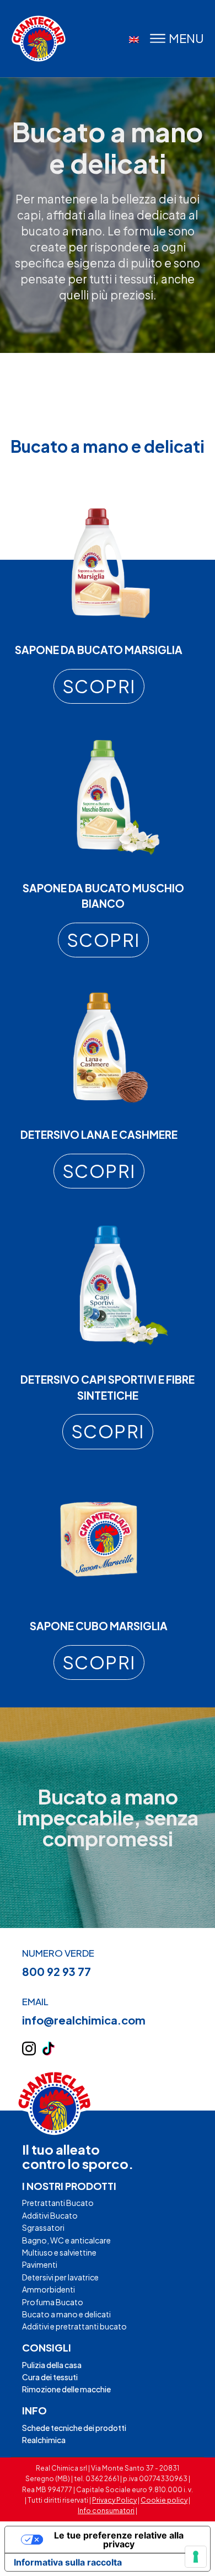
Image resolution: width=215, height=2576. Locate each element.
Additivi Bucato (50, 2215)
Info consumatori (106, 2511)
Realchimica (44, 2440)
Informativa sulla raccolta (68, 2562)
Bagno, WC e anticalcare (66, 2240)
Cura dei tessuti (50, 2377)
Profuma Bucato (53, 2302)
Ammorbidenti (49, 2289)
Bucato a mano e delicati (66, 2314)
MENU (186, 38)
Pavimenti (40, 2264)
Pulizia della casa (52, 2365)
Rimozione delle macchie (66, 2389)
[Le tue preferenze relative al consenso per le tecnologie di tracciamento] (196, 2557)
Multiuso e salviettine (59, 2252)
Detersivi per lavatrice (60, 2277)
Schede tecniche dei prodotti (74, 2428)
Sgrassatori (43, 2227)
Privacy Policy (114, 2500)
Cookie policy (164, 2500)
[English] (134, 40)
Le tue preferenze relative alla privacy (119, 2540)
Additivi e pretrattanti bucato (74, 2326)
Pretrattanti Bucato (58, 2203)
